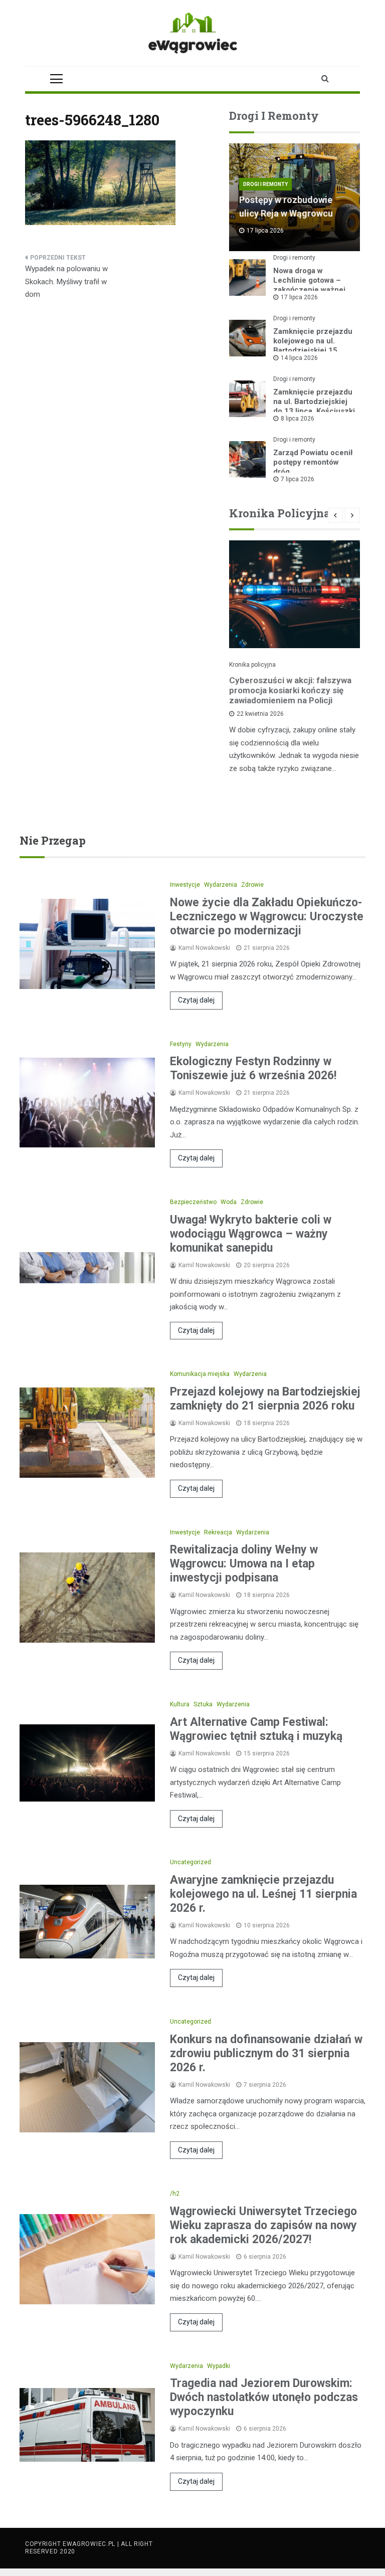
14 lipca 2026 (299, 358)
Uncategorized (190, 1862)
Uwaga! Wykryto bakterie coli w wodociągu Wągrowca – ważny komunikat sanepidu (251, 1234)
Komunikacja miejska (200, 1374)
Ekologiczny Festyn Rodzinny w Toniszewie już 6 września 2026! (253, 1068)
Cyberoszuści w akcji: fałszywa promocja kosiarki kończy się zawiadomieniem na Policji (290, 690)
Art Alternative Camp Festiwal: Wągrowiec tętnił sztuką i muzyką (256, 1729)
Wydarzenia (221, 885)
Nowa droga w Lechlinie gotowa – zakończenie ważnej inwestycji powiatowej (312, 285)
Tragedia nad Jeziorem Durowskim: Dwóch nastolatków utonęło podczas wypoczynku (264, 2397)
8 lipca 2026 (298, 419)
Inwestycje (185, 885)
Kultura (180, 1704)
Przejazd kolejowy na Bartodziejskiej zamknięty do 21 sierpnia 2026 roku (265, 1399)
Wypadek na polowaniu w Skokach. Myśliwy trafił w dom (66, 281)
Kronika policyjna (252, 665)
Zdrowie (252, 885)
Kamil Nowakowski (204, 948)
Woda (229, 1202)
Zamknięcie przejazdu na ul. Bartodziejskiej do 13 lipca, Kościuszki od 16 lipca (314, 406)
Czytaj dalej (196, 1000)
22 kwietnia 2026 (260, 714)
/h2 (175, 2194)
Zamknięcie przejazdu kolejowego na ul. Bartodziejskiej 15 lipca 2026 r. (313, 346)
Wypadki (219, 2366)
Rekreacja (218, 1532)
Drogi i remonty (265, 184)
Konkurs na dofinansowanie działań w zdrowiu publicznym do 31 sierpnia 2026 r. (266, 2053)
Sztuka (203, 1704)
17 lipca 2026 (299, 297)
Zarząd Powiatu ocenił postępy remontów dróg (313, 462)
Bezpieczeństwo (193, 1202)
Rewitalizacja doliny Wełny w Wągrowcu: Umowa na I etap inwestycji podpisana (244, 1564)
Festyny (181, 1044)
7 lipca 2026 (298, 479)
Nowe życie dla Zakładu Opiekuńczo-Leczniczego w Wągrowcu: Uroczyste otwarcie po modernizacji (267, 917)
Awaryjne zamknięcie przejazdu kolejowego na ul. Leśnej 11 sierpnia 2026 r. (263, 1894)
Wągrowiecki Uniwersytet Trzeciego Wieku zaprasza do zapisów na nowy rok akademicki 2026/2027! (263, 2225)
